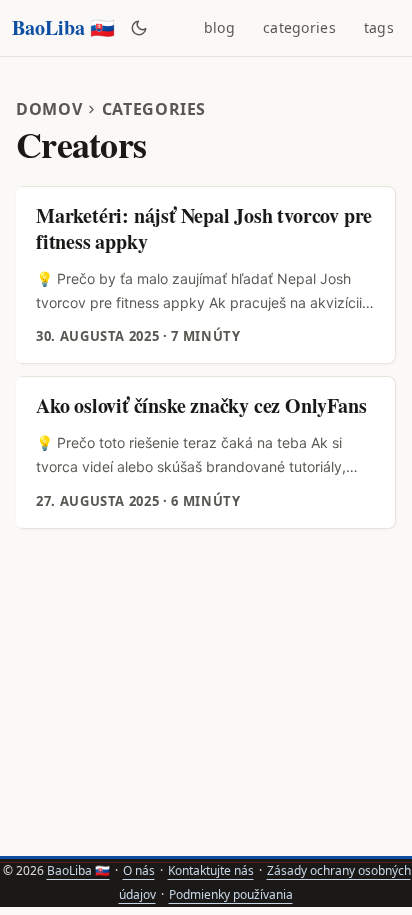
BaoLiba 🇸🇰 (63, 27)
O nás (139, 870)
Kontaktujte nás (211, 870)
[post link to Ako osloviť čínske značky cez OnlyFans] (207, 452)
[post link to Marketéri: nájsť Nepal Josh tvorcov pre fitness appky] (207, 275)
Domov (49, 109)
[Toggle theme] (139, 28)
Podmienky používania (231, 894)
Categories (154, 109)
